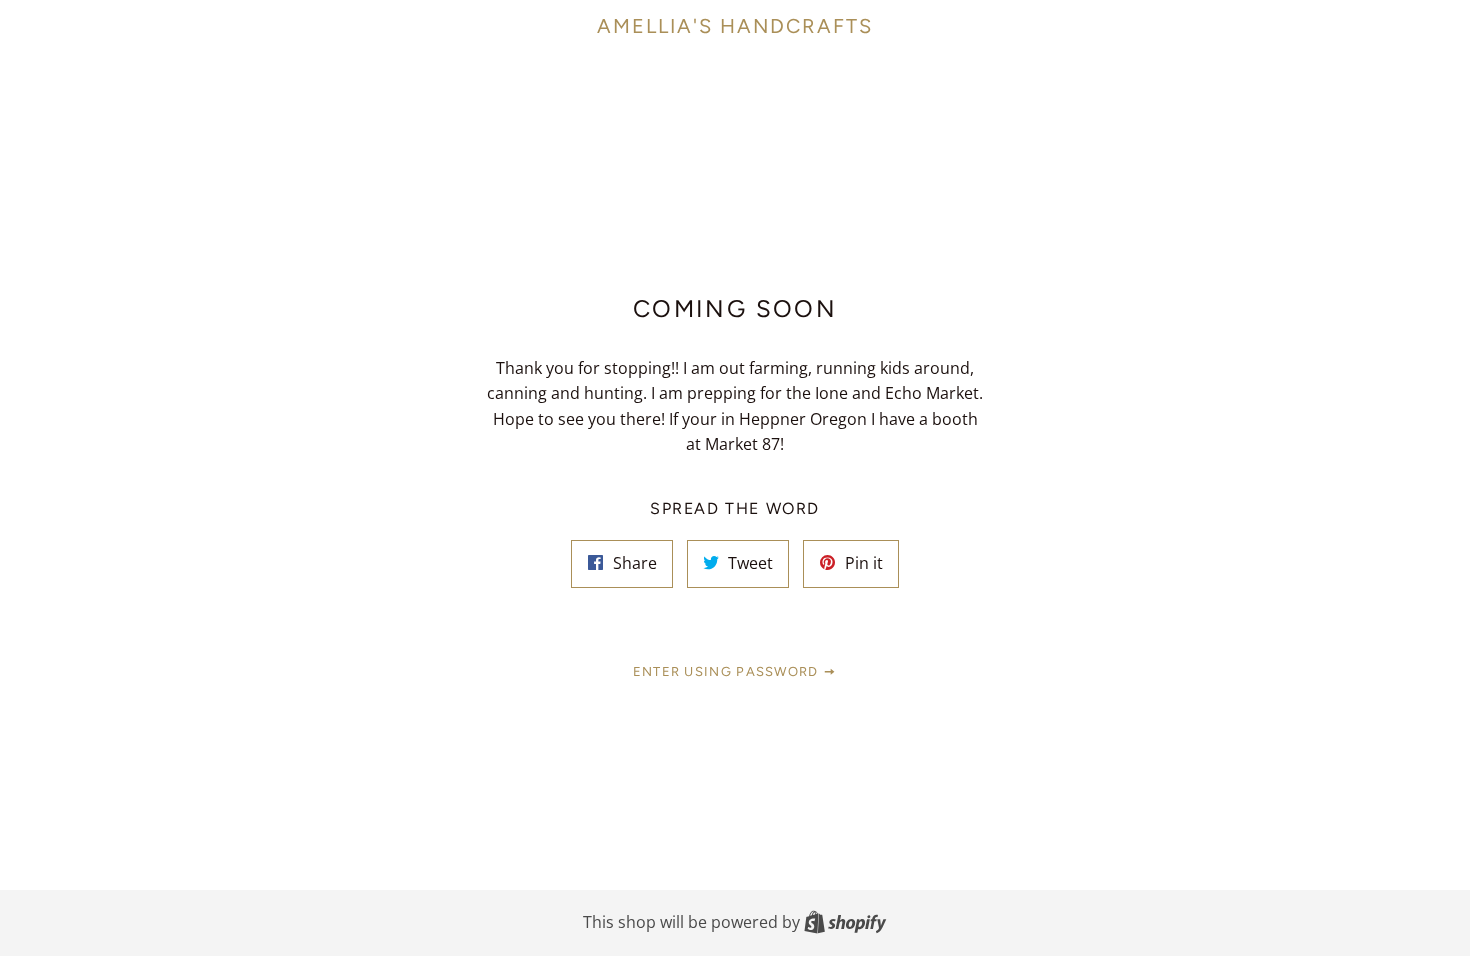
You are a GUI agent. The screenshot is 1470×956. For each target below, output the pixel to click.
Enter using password (728, 671)
